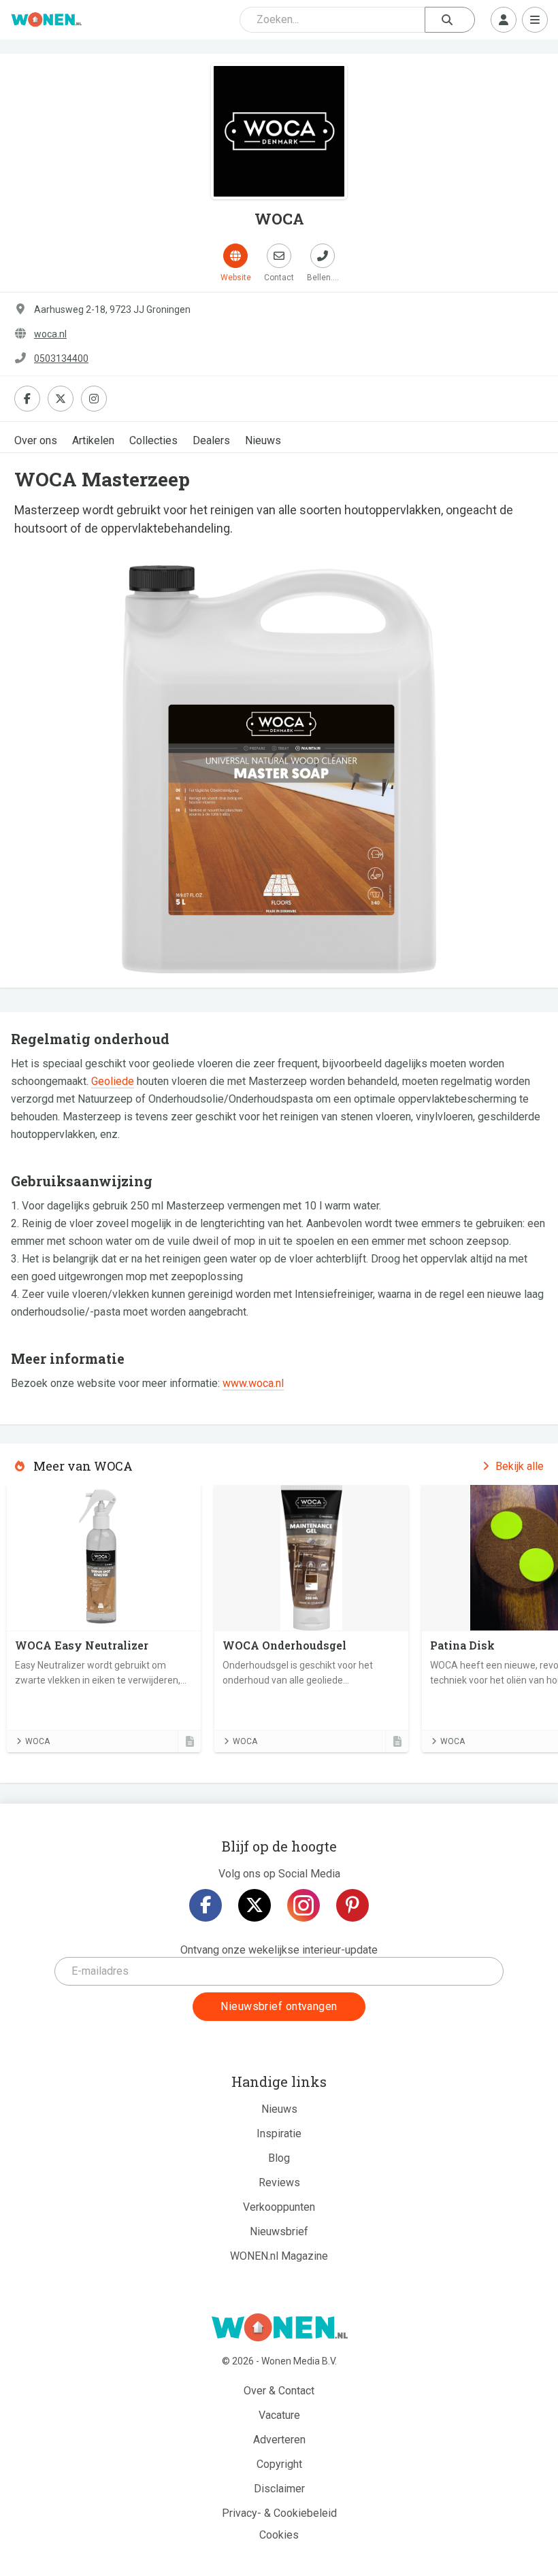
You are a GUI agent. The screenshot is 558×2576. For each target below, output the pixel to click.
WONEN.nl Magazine (279, 2256)
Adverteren (279, 2440)
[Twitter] (255, 1905)
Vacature (279, 2415)
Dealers (211, 440)
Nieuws (263, 440)
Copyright (279, 2464)
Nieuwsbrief (279, 2231)
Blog (279, 2158)
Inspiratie (279, 2134)
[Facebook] (206, 1905)
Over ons (36, 440)
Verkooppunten (279, 2207)
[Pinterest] (352, 1905)
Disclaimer (279, 2489)
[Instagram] (303, 1905)
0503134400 (61, 358)
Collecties (153, 440)
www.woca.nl (253, 1383)
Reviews (279, 2182)
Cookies (279, 2535)
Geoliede (113, 1081)
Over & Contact (279, 2391)
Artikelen (93, 440)
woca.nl (50, 334)
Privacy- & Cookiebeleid (279, 2513)
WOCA (37, 1741)
